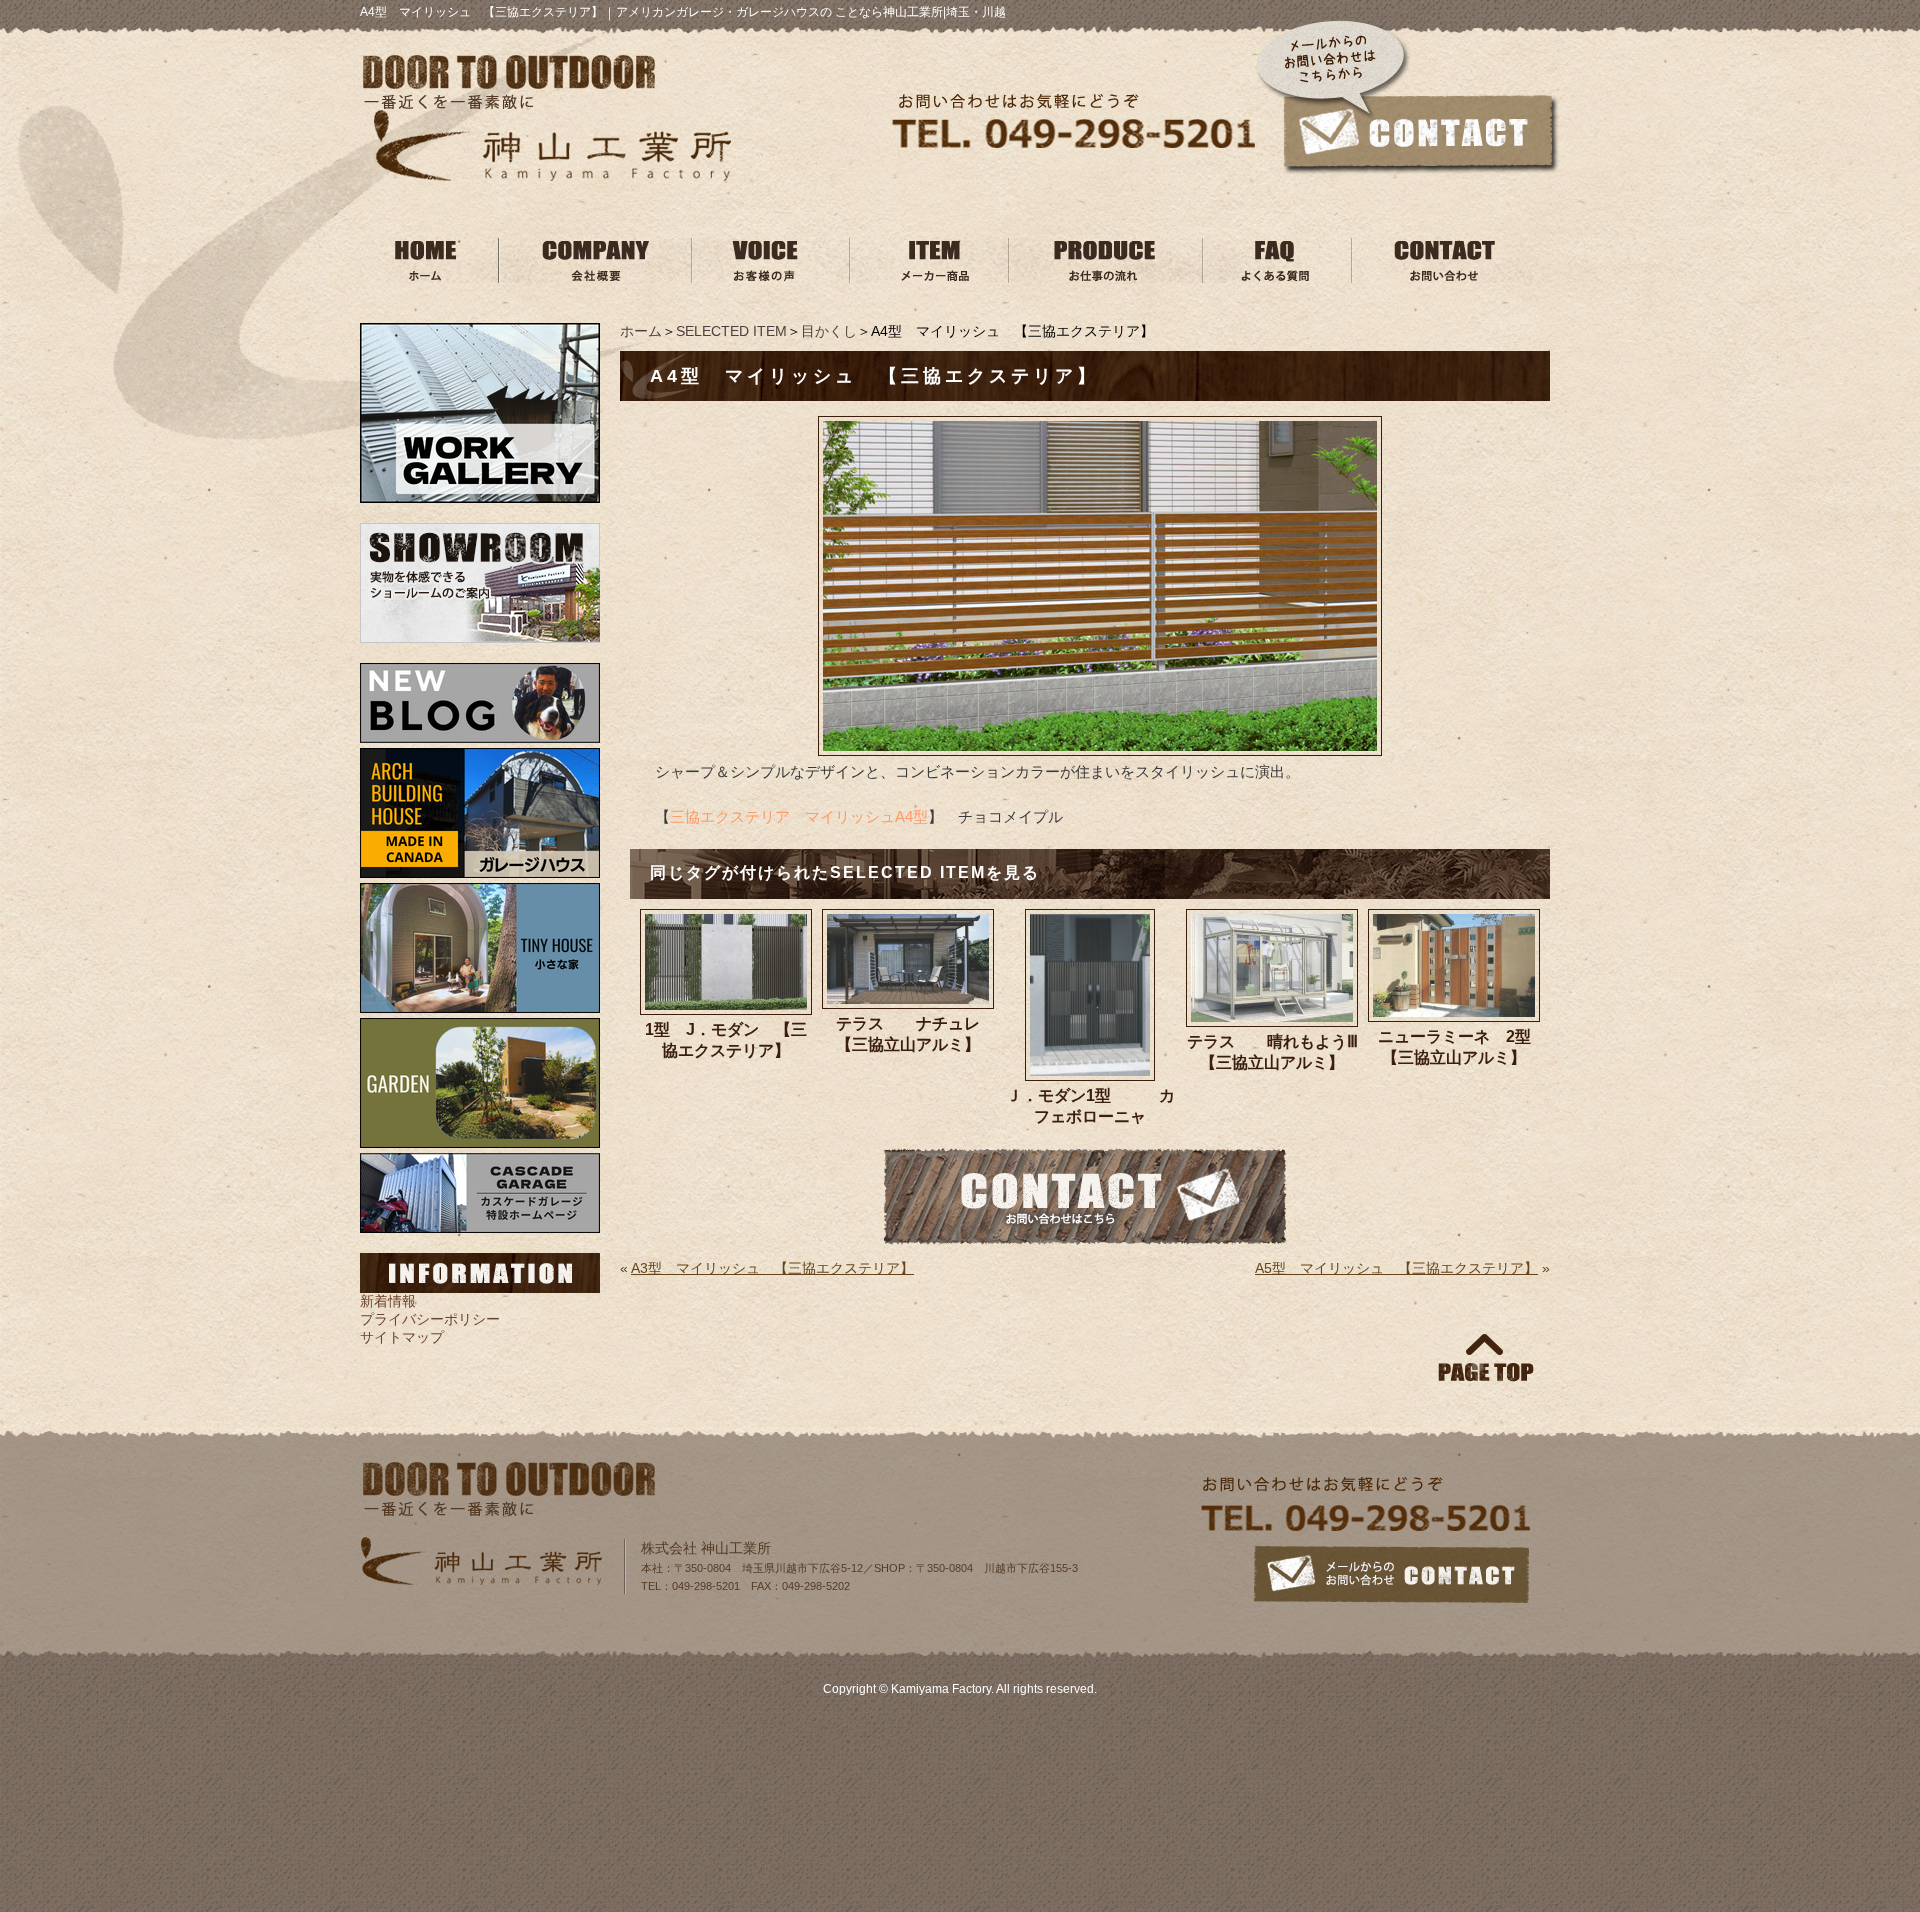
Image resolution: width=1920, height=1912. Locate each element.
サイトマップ (402, 1337)
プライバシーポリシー (430, 1319)
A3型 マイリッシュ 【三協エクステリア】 (772, 1268)
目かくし (829, 331)
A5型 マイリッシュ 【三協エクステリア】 (1396, 1268)
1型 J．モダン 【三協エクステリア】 (726, 1040)
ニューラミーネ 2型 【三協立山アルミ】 (1459, 1047)
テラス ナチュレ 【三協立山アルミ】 (915, 1034)
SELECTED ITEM (731, 331)
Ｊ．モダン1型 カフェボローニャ (1090, 1106)
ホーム (641, 331)
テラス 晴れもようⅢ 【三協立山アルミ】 (1272, 1052)
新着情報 (388, 1301)
